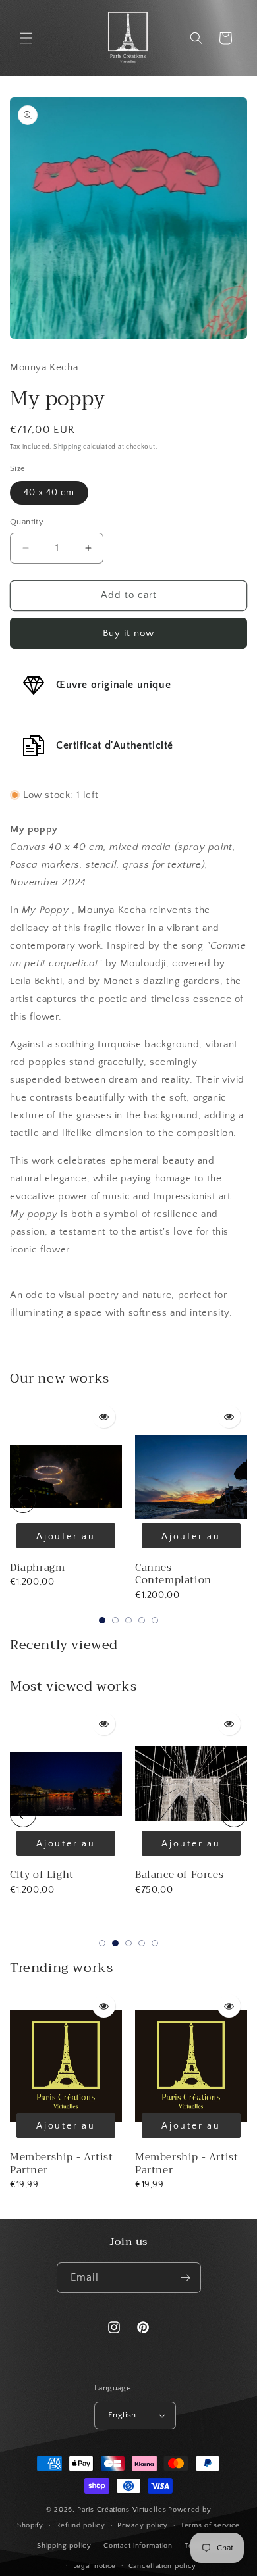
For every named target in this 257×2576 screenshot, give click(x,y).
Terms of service (210, 2525)
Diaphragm (37, 1568)
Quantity (27, 522)
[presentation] (23, 1500)
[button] (26, 38)
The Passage (166, 1875)
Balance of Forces (54, 1875)
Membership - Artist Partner (61, 2164)
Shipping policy (64, 2546)
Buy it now (128, 633)
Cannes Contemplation (173, 1574)
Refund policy (81, 2525)
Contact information (138, 2546)
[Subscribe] (186, 2278)
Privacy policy (143, 2525)
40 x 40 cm (49, 493)
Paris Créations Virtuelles (122, 2510)
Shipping (68, 447)
